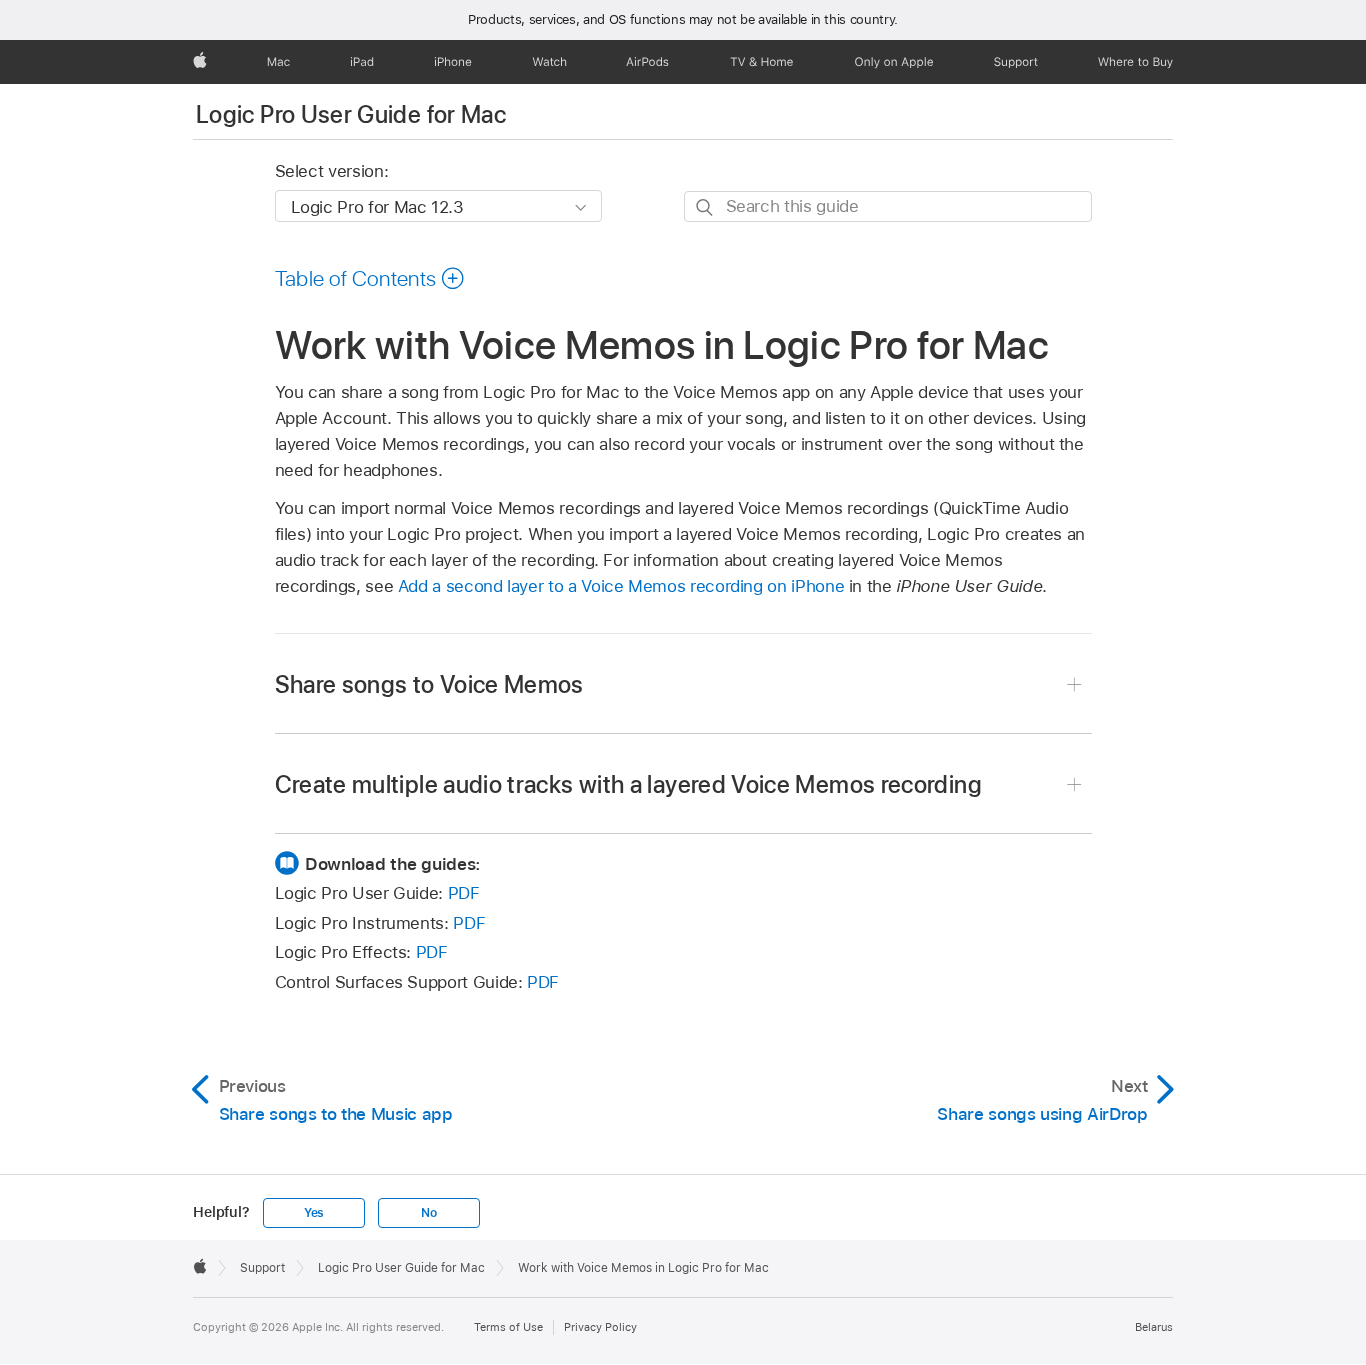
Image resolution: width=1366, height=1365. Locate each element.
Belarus (1154, 1327)
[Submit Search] (705, 207)
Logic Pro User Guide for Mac (351, 114)
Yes (314, 1213)
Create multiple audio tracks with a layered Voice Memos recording (628, 784)
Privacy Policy (600, 1327)
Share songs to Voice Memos (429, 684)
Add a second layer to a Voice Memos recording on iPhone (621, 586)
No (429, 1213)
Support (262, 1268)
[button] (370, 278)
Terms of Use (508, 1327)
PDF (464, 893)
